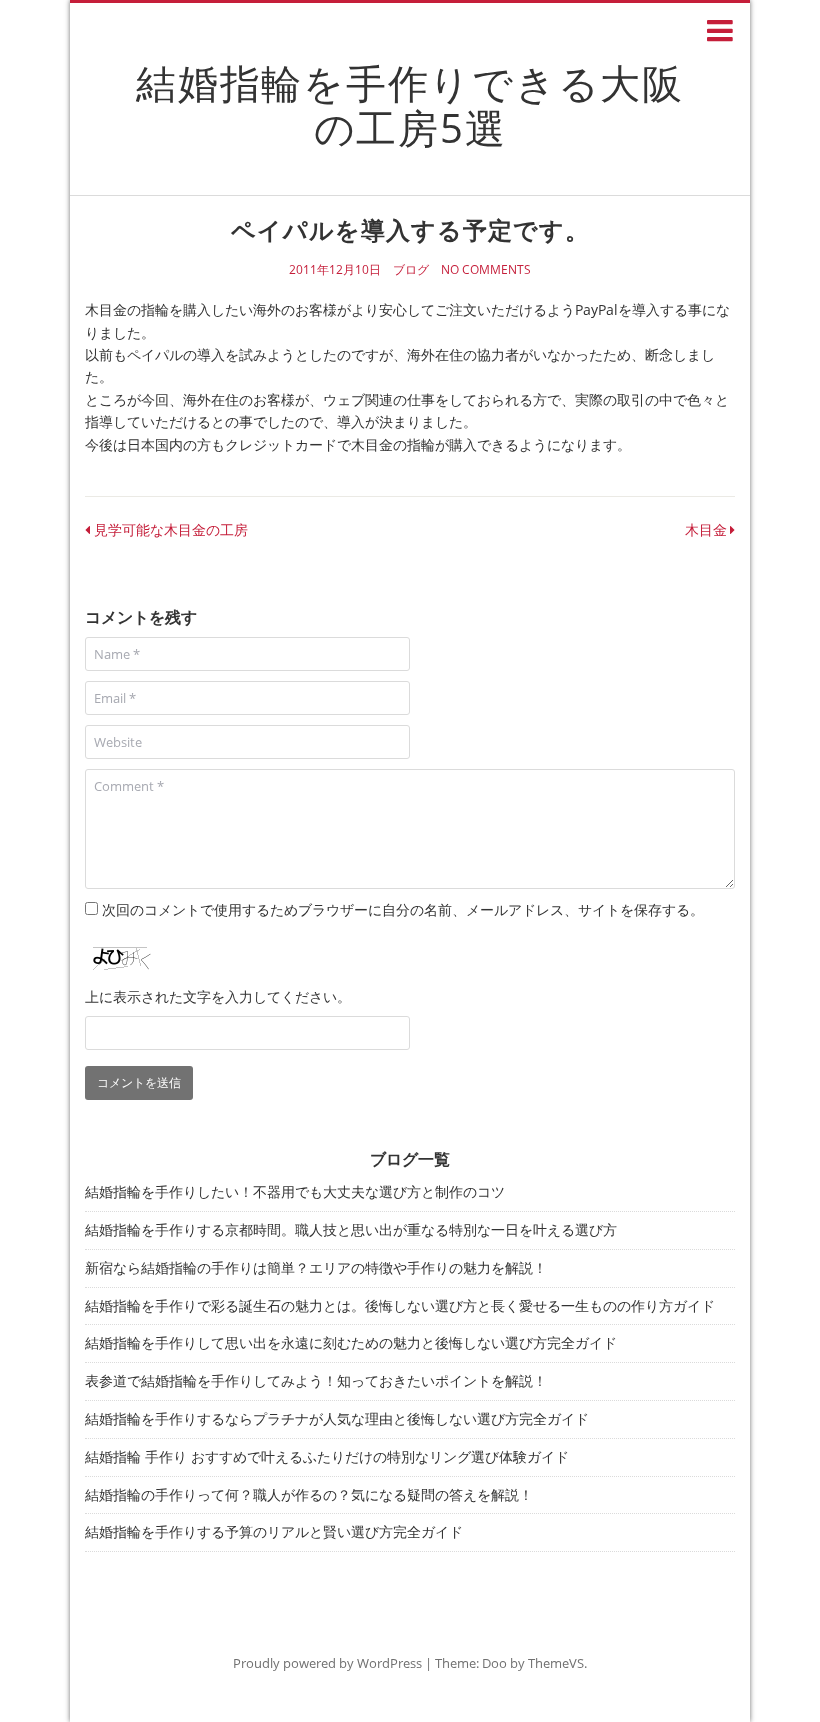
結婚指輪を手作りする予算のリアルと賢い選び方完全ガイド (274, 1531)
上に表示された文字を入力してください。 (218, 996)
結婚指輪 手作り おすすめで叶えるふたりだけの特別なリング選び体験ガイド (327, 1456)
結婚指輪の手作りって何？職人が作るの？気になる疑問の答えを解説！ (309, 1494)
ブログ (411, 270)
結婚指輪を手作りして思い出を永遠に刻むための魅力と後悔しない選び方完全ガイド (351, 1342)
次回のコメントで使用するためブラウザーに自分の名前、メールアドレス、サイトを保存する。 (403, 909)
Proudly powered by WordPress (327, 1663)
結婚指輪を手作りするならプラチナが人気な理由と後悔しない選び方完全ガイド (337, 1418)
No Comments (486, 270)
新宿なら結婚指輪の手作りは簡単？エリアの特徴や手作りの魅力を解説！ (316, 1267)
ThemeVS (556, 1663)
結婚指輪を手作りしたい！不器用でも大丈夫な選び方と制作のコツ (295, 1191)
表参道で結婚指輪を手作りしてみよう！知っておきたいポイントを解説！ (316, 1380)
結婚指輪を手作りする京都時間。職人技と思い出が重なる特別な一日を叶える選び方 (351, 1229)
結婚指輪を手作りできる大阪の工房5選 (410, 105)
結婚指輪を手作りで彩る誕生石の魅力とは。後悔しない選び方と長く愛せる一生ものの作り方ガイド (400, 1305)
